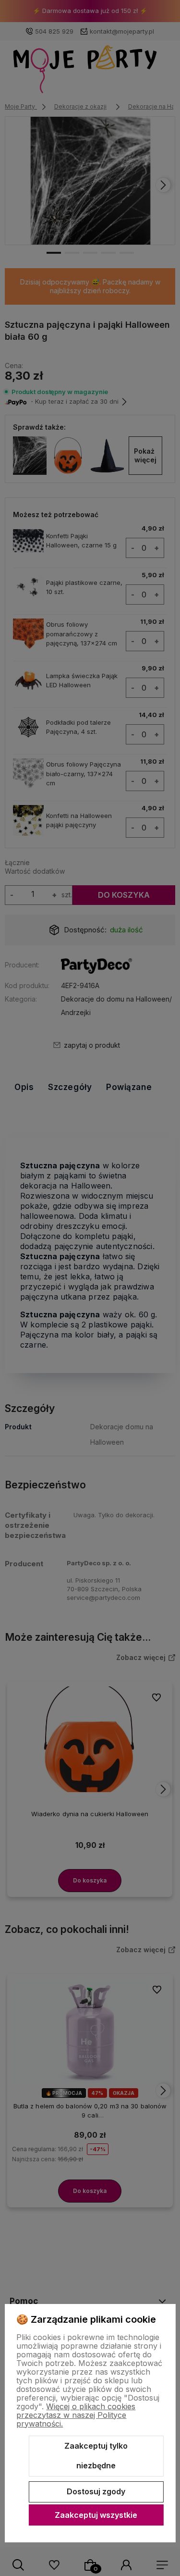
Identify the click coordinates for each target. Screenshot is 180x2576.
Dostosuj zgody (96, 2491)
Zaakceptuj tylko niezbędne (96, 2456)
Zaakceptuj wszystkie (96, 2515)
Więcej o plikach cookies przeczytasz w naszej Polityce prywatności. (76, 2415)
